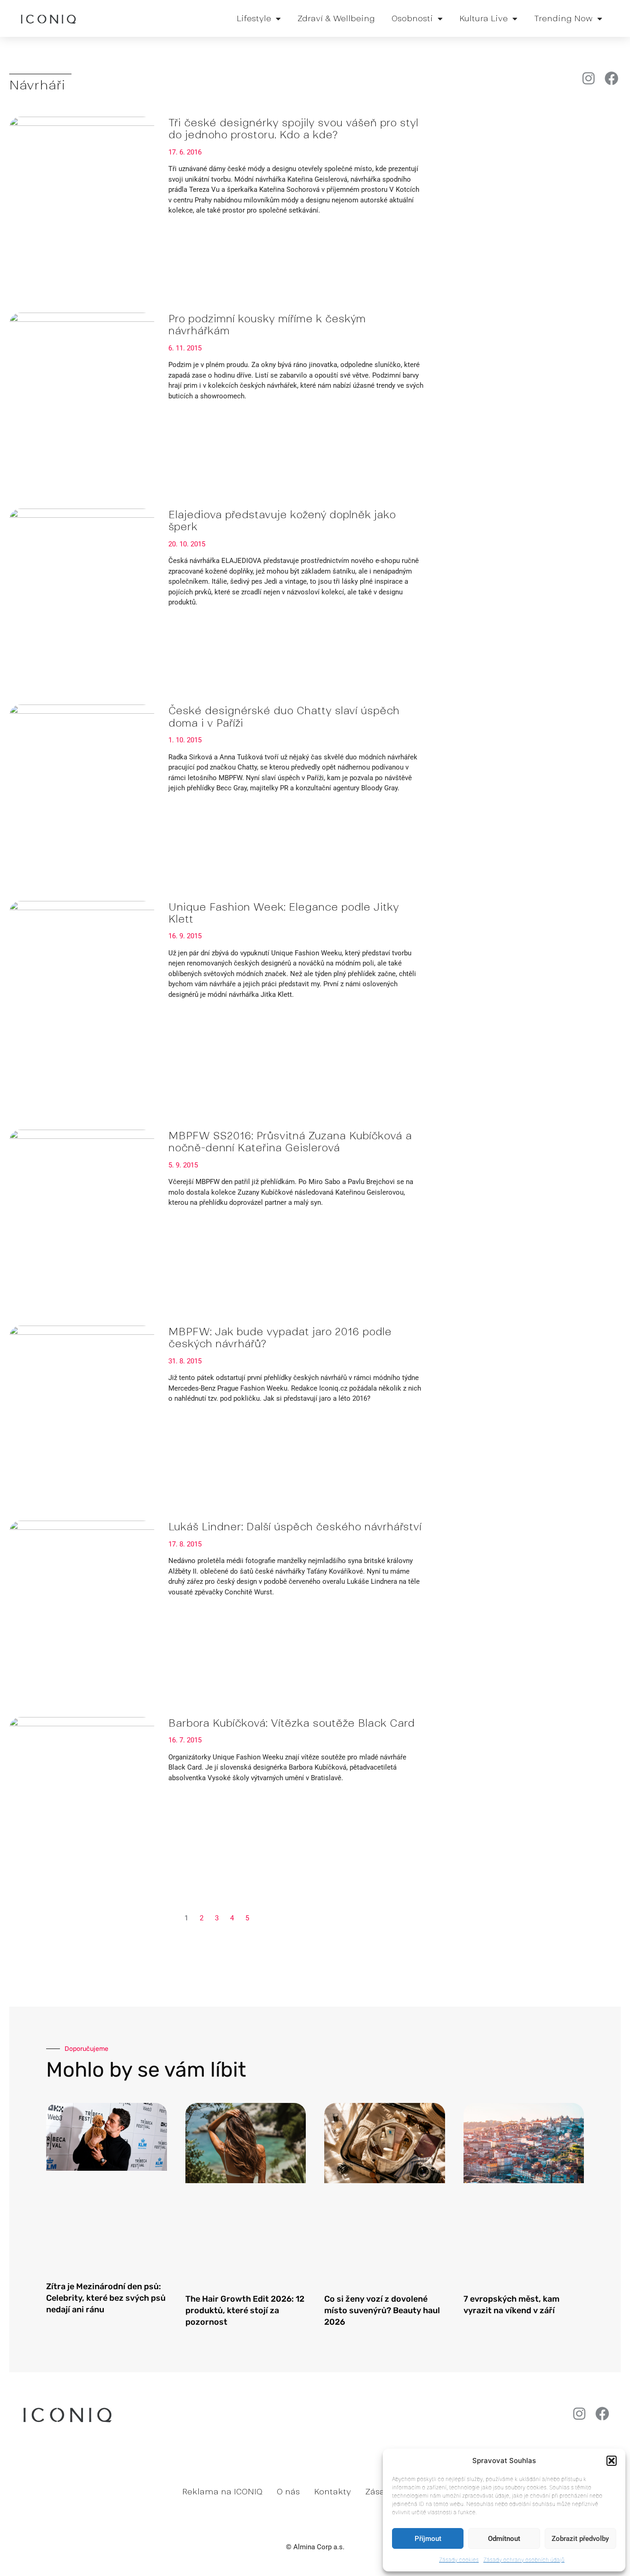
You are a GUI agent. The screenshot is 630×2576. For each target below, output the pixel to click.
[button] (612, 2461)
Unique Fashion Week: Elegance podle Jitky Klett (284, 913)
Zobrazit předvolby (580, 2539)
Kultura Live (484, 18)
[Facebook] (612, 78)
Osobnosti (412, 18)
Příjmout (428, 2539)
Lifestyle (254, 18)
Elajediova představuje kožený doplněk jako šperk (282, 521)
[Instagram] (588, 78)
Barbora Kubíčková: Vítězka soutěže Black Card (291, 1723)
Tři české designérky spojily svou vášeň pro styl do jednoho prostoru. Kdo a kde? (293, 129)
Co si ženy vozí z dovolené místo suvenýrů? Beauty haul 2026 (382, 2310)
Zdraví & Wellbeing (336, 18)
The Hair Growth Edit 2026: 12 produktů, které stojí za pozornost (245, 2310)
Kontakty (333, 2492)
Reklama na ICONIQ (222, 2492)
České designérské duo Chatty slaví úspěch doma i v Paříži (284, 717)
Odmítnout (504, 2539)
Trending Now (563, 18)
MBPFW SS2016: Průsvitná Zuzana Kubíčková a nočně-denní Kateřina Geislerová (290, 1142)
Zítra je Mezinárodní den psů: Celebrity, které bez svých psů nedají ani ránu (106, 2298)
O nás (288, 2492)
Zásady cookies (459, 2560)
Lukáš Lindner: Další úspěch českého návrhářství (295, 1527)
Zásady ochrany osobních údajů (524, 2560)
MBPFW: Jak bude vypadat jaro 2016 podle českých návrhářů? (280, 1338)
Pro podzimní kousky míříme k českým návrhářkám (267, 325)
